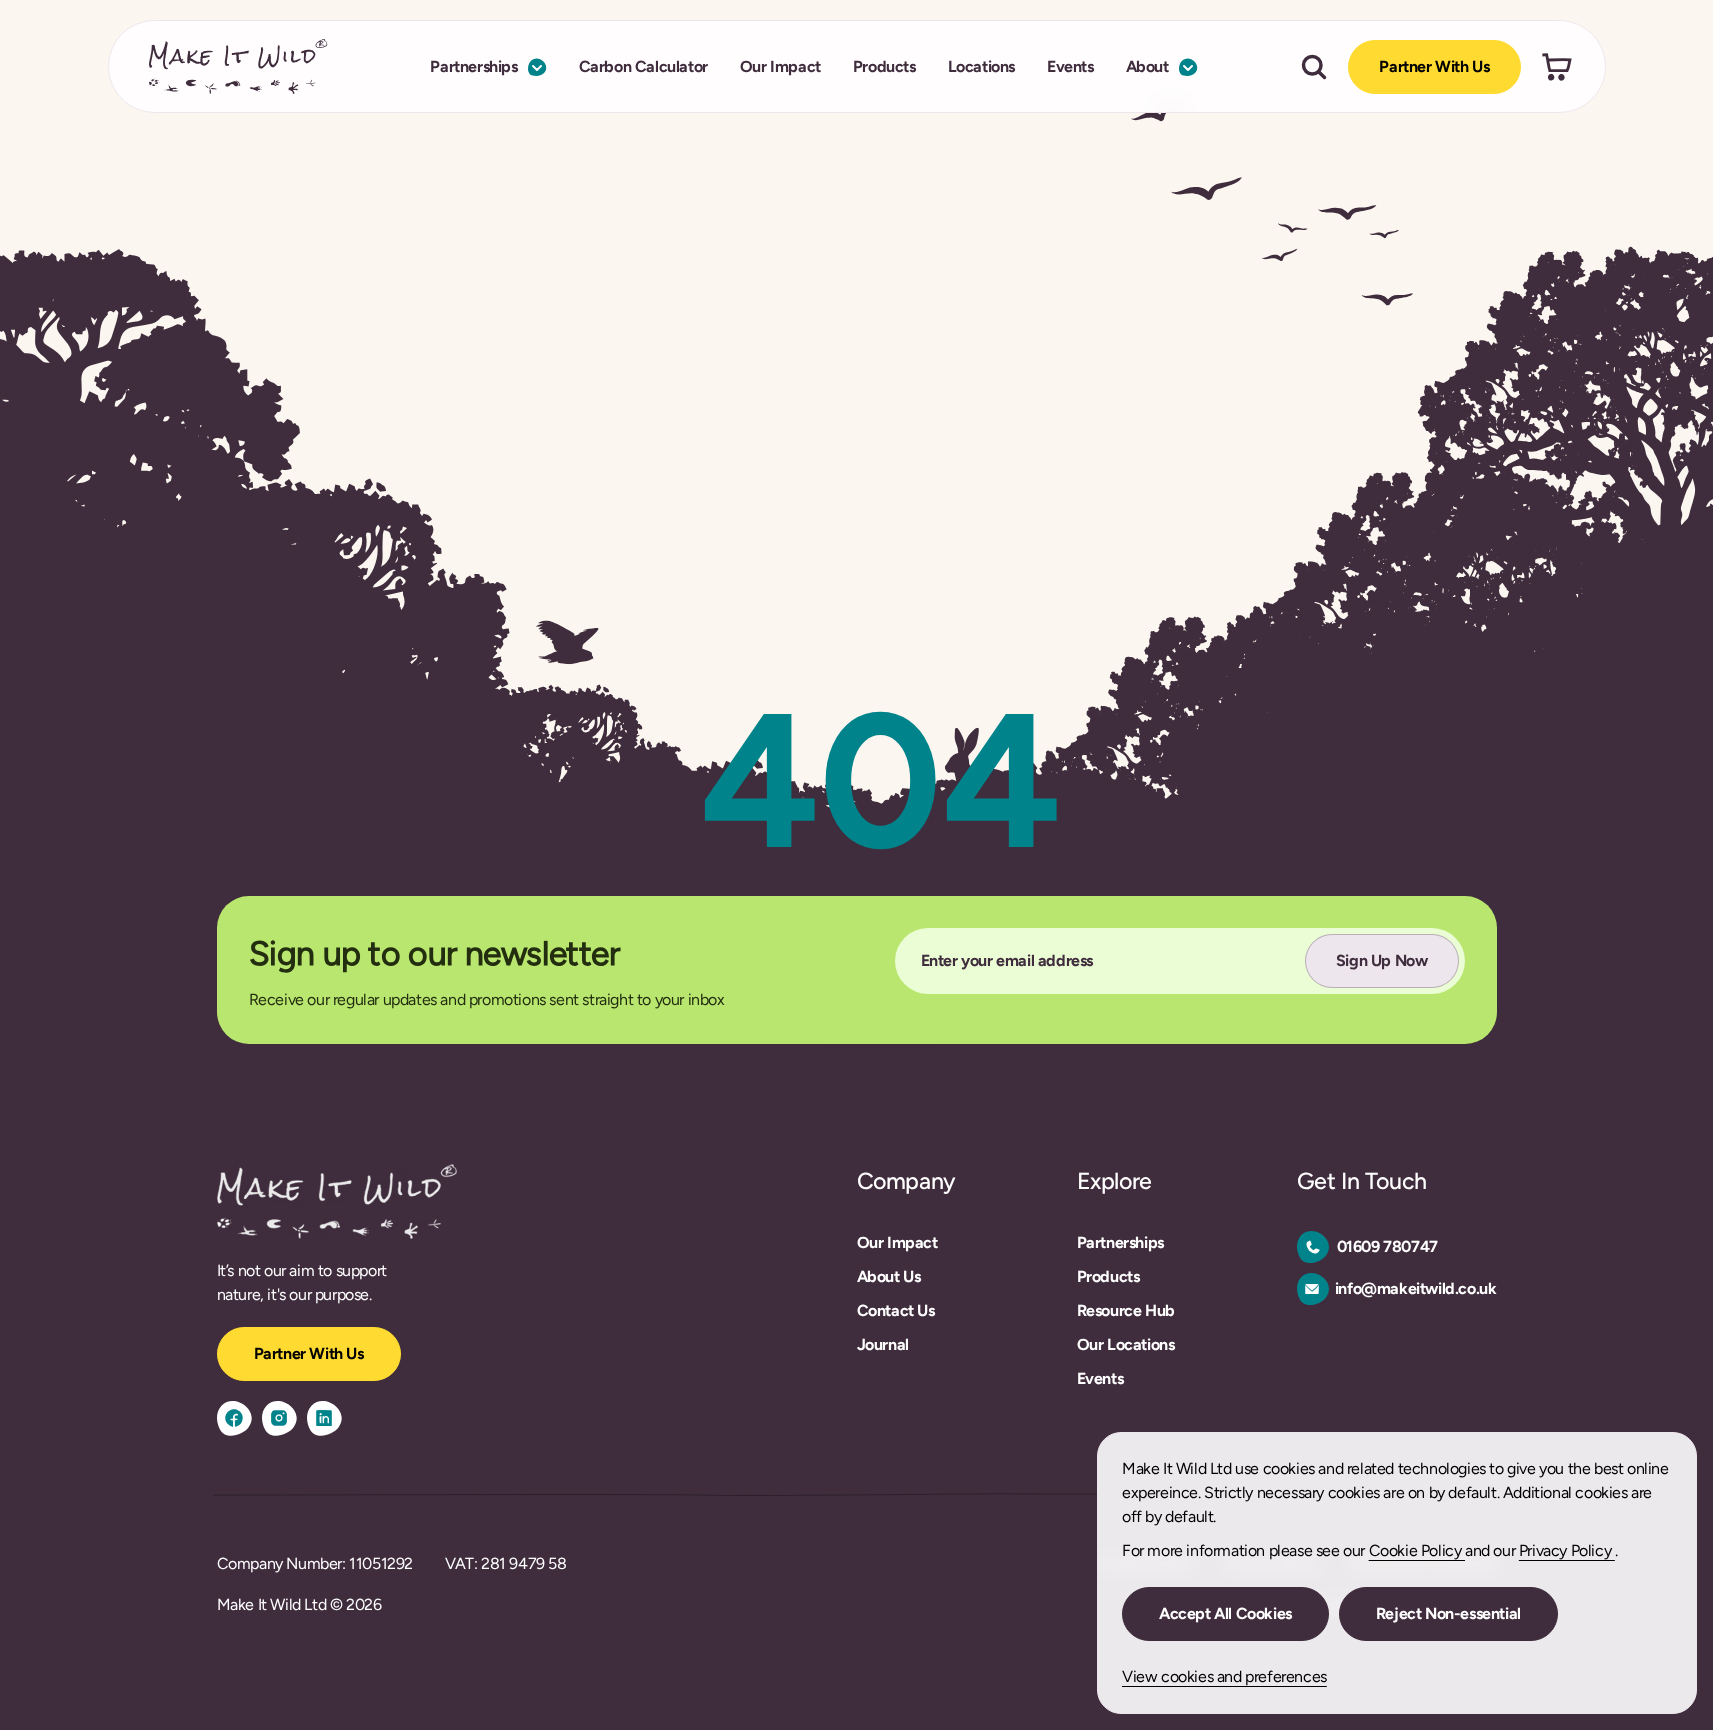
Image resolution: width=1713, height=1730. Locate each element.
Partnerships (473, 66)
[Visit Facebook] (234, 1418)
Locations (981, 66)
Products (884, 66)
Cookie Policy (1417, 1550)
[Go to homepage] (238, 66)
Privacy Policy (1567, 1550)
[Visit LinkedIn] (324, 1418)
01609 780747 (1387, 1246)
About (1147, 66)
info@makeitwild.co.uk (1416, 1288)
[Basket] (1557, 67)
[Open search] (1314, 67)
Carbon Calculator (643, 66)
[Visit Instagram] (279, 1418)
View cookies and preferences (1224, 1676)
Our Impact (780, 66)
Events (1070, 66)
